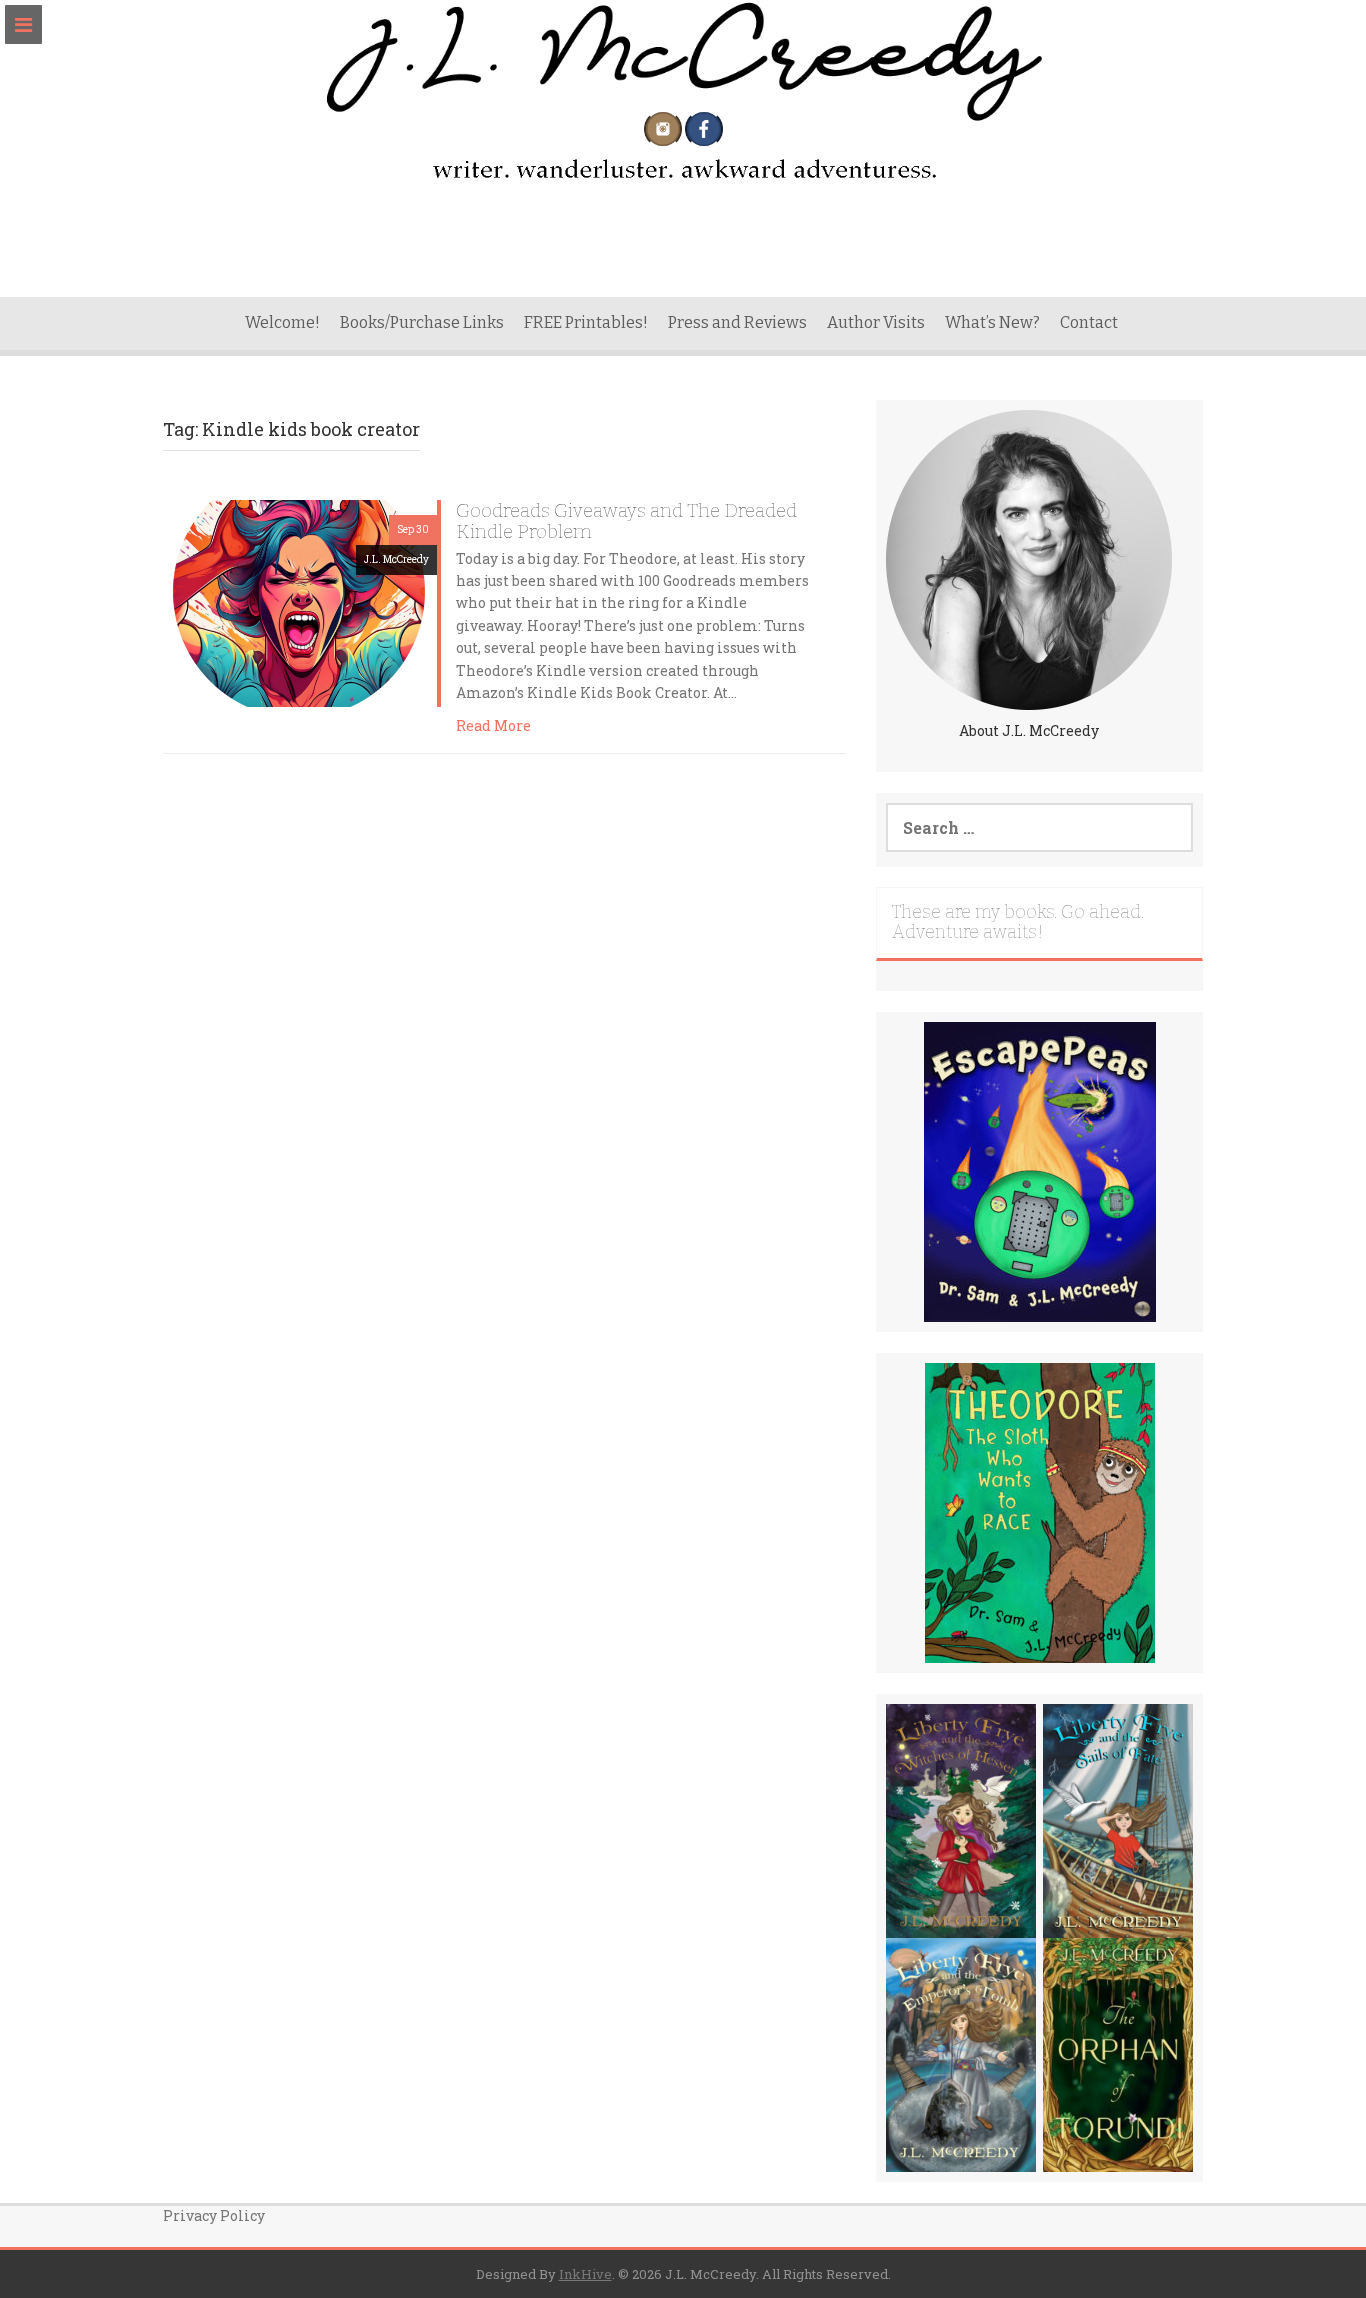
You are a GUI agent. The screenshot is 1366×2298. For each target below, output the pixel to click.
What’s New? (992, 322)
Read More (493, 725)
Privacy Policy (214, 2215)
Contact (1089, 322)
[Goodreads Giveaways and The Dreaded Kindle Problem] (300, 601)
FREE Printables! (586, 322)
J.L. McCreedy (396, 559)
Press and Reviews (737, 322)
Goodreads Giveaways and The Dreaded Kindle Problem (626, 521)
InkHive (585, 2274)
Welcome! (282, 322)
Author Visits (876, 322)
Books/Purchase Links (422, 322)
